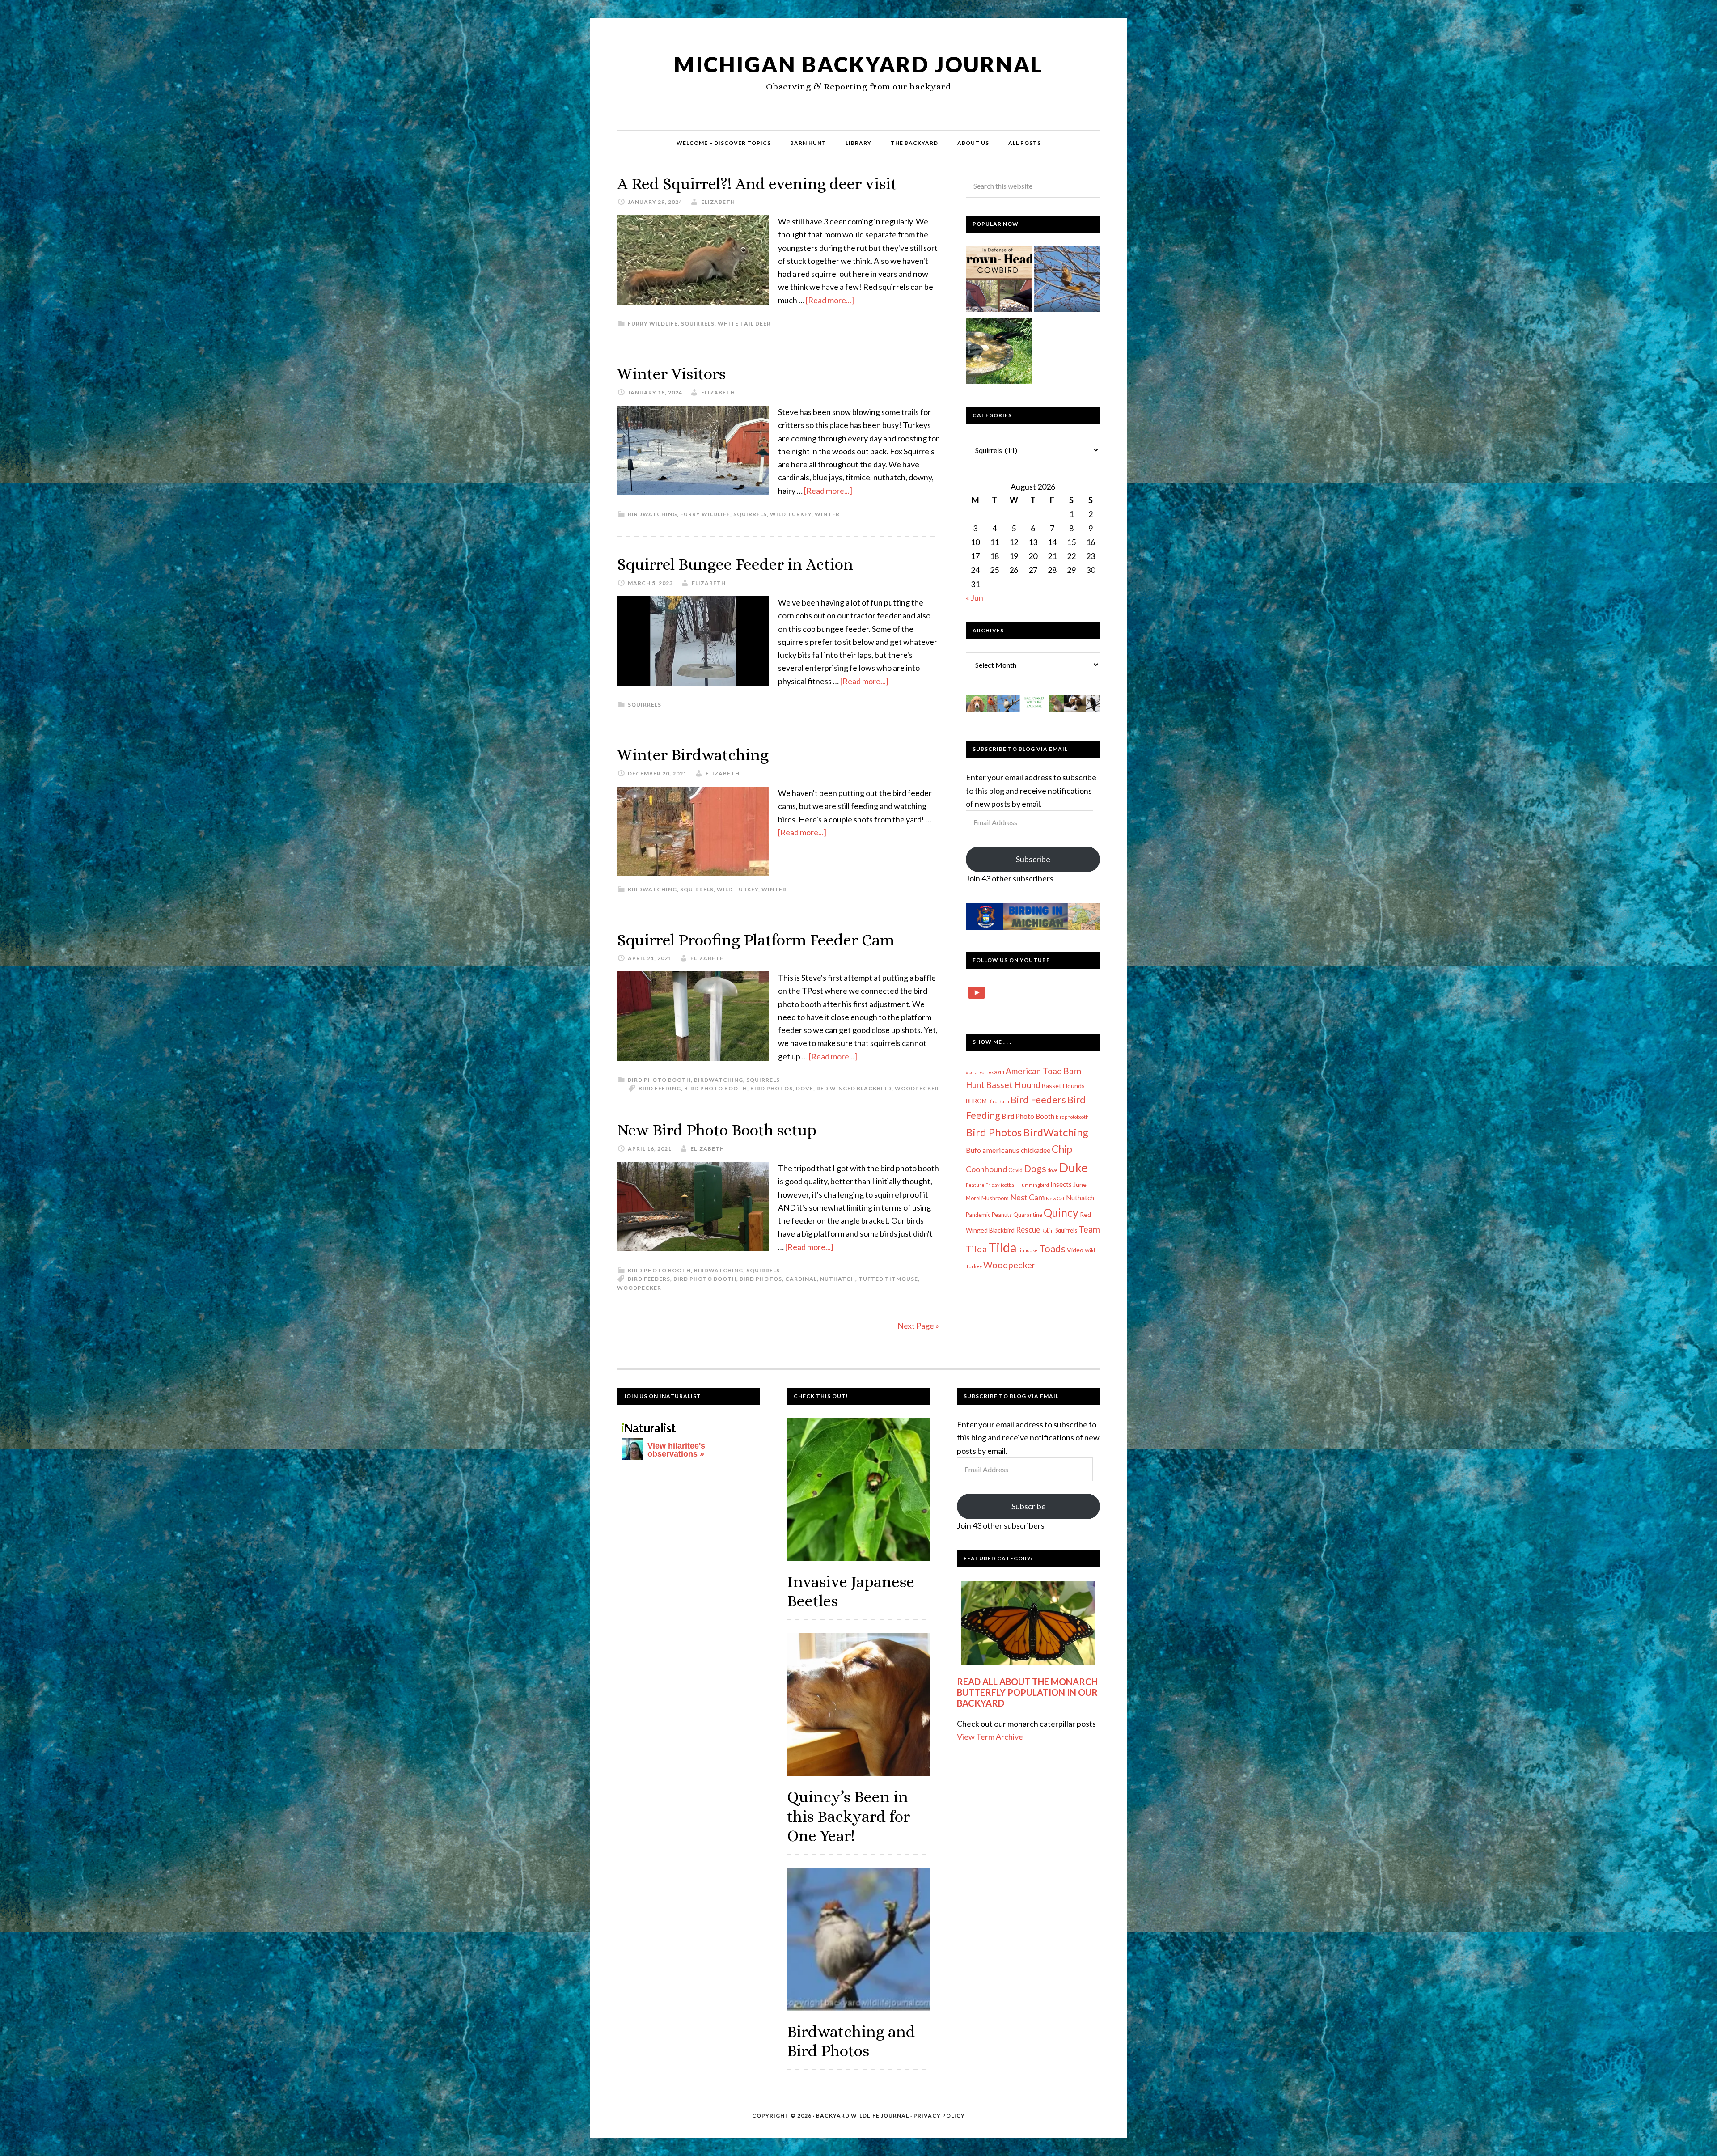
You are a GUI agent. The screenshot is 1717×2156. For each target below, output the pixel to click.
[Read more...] (830, 300)
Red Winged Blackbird (854, 1088)
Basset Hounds (1063, 1086)
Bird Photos (772, 1088)
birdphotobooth (1072, 1117)
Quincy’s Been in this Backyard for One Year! (848, 1816)
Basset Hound (1013, 1085)
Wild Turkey (791, 514)
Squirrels (698, 324)
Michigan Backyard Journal (858, 64)
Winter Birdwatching (693, 755)
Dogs (1035, 1169)
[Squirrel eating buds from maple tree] (1067, 281)
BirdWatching (652, 514)
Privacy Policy (939, 2116)
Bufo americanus (993, 1150)
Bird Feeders (649, 1279)
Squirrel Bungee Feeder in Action (735, 564)
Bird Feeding (660, 1088)
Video (1075, 1250)
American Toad (1034, 1071)
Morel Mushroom (987, 1198)
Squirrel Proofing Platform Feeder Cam (756, 940)
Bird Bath (999, 1101)
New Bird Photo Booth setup (717, 1130)
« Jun (975, 597)
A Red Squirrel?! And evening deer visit (757, 184)
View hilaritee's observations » (676, 1450)
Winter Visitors (671, 374)
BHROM (976, 1101)
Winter (827, 514)
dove (805, 1088)
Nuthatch (838, 1279)
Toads (1052, 1249)
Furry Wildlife (653, 324)
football (1009, 1185)
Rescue (1028, 1230)
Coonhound (986, 1169)
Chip (1062, 1149)
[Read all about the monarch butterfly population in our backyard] (1028, 1623)
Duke (1074, 1167)
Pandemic (978, 1215)
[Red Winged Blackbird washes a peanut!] (999, 352)
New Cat (1055, 1198)
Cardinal (801, 1279)
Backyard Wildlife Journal (863, 2116)
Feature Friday (983, 1185)
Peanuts (1002, 1215)
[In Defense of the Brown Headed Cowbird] (999, 281)
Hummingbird (1034, 1185)
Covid (1015, 1170)
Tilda (1002, 1247)
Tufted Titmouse (888, 1279)
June (1080, 1184)
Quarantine (1028, 1215)
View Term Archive (990, 1737)
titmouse (1028, 1250)
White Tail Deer (744, 324)
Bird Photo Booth (659, 1080)
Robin (1048, 1230)
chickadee (1036, 1150)
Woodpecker (917, 1088)
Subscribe (1033, 859)
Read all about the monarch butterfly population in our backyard (1027, 1692)
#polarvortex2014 (985, 1072)
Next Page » (918, 1326)
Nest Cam (1027, 1197)
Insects (1061, 1184)
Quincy (1061, 1213)
